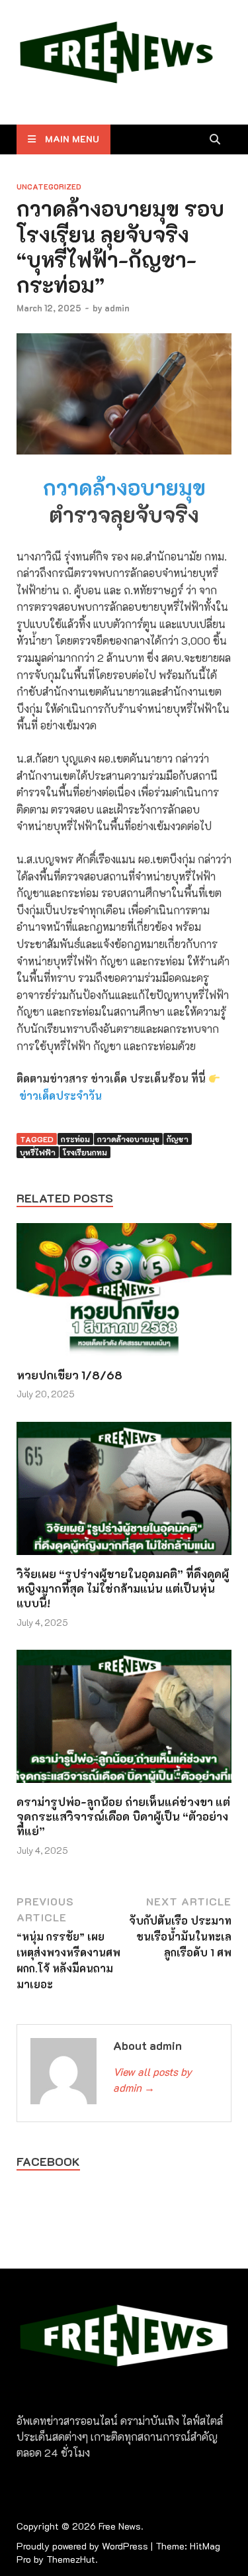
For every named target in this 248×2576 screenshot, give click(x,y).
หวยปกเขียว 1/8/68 (69, 1375)
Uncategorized (49, 187)
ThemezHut (71, 2559)
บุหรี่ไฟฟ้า (38, 1152)
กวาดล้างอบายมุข (124, 487)
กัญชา (178, 1139)
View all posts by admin (152, 2079)
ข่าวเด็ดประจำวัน (61, 1096)
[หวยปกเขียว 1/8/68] (124, 1294)
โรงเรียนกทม (85, 1152)
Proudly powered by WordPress (82, 2546)
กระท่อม (75, 1139)
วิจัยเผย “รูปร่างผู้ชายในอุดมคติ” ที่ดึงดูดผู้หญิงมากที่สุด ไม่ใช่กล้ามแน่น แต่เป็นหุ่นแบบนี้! (123, 1588)
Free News (120, 2526)
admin (117, 308)
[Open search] (215, 140)
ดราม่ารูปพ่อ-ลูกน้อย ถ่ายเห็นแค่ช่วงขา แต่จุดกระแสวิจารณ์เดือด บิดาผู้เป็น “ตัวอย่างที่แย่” (123, 1816)
